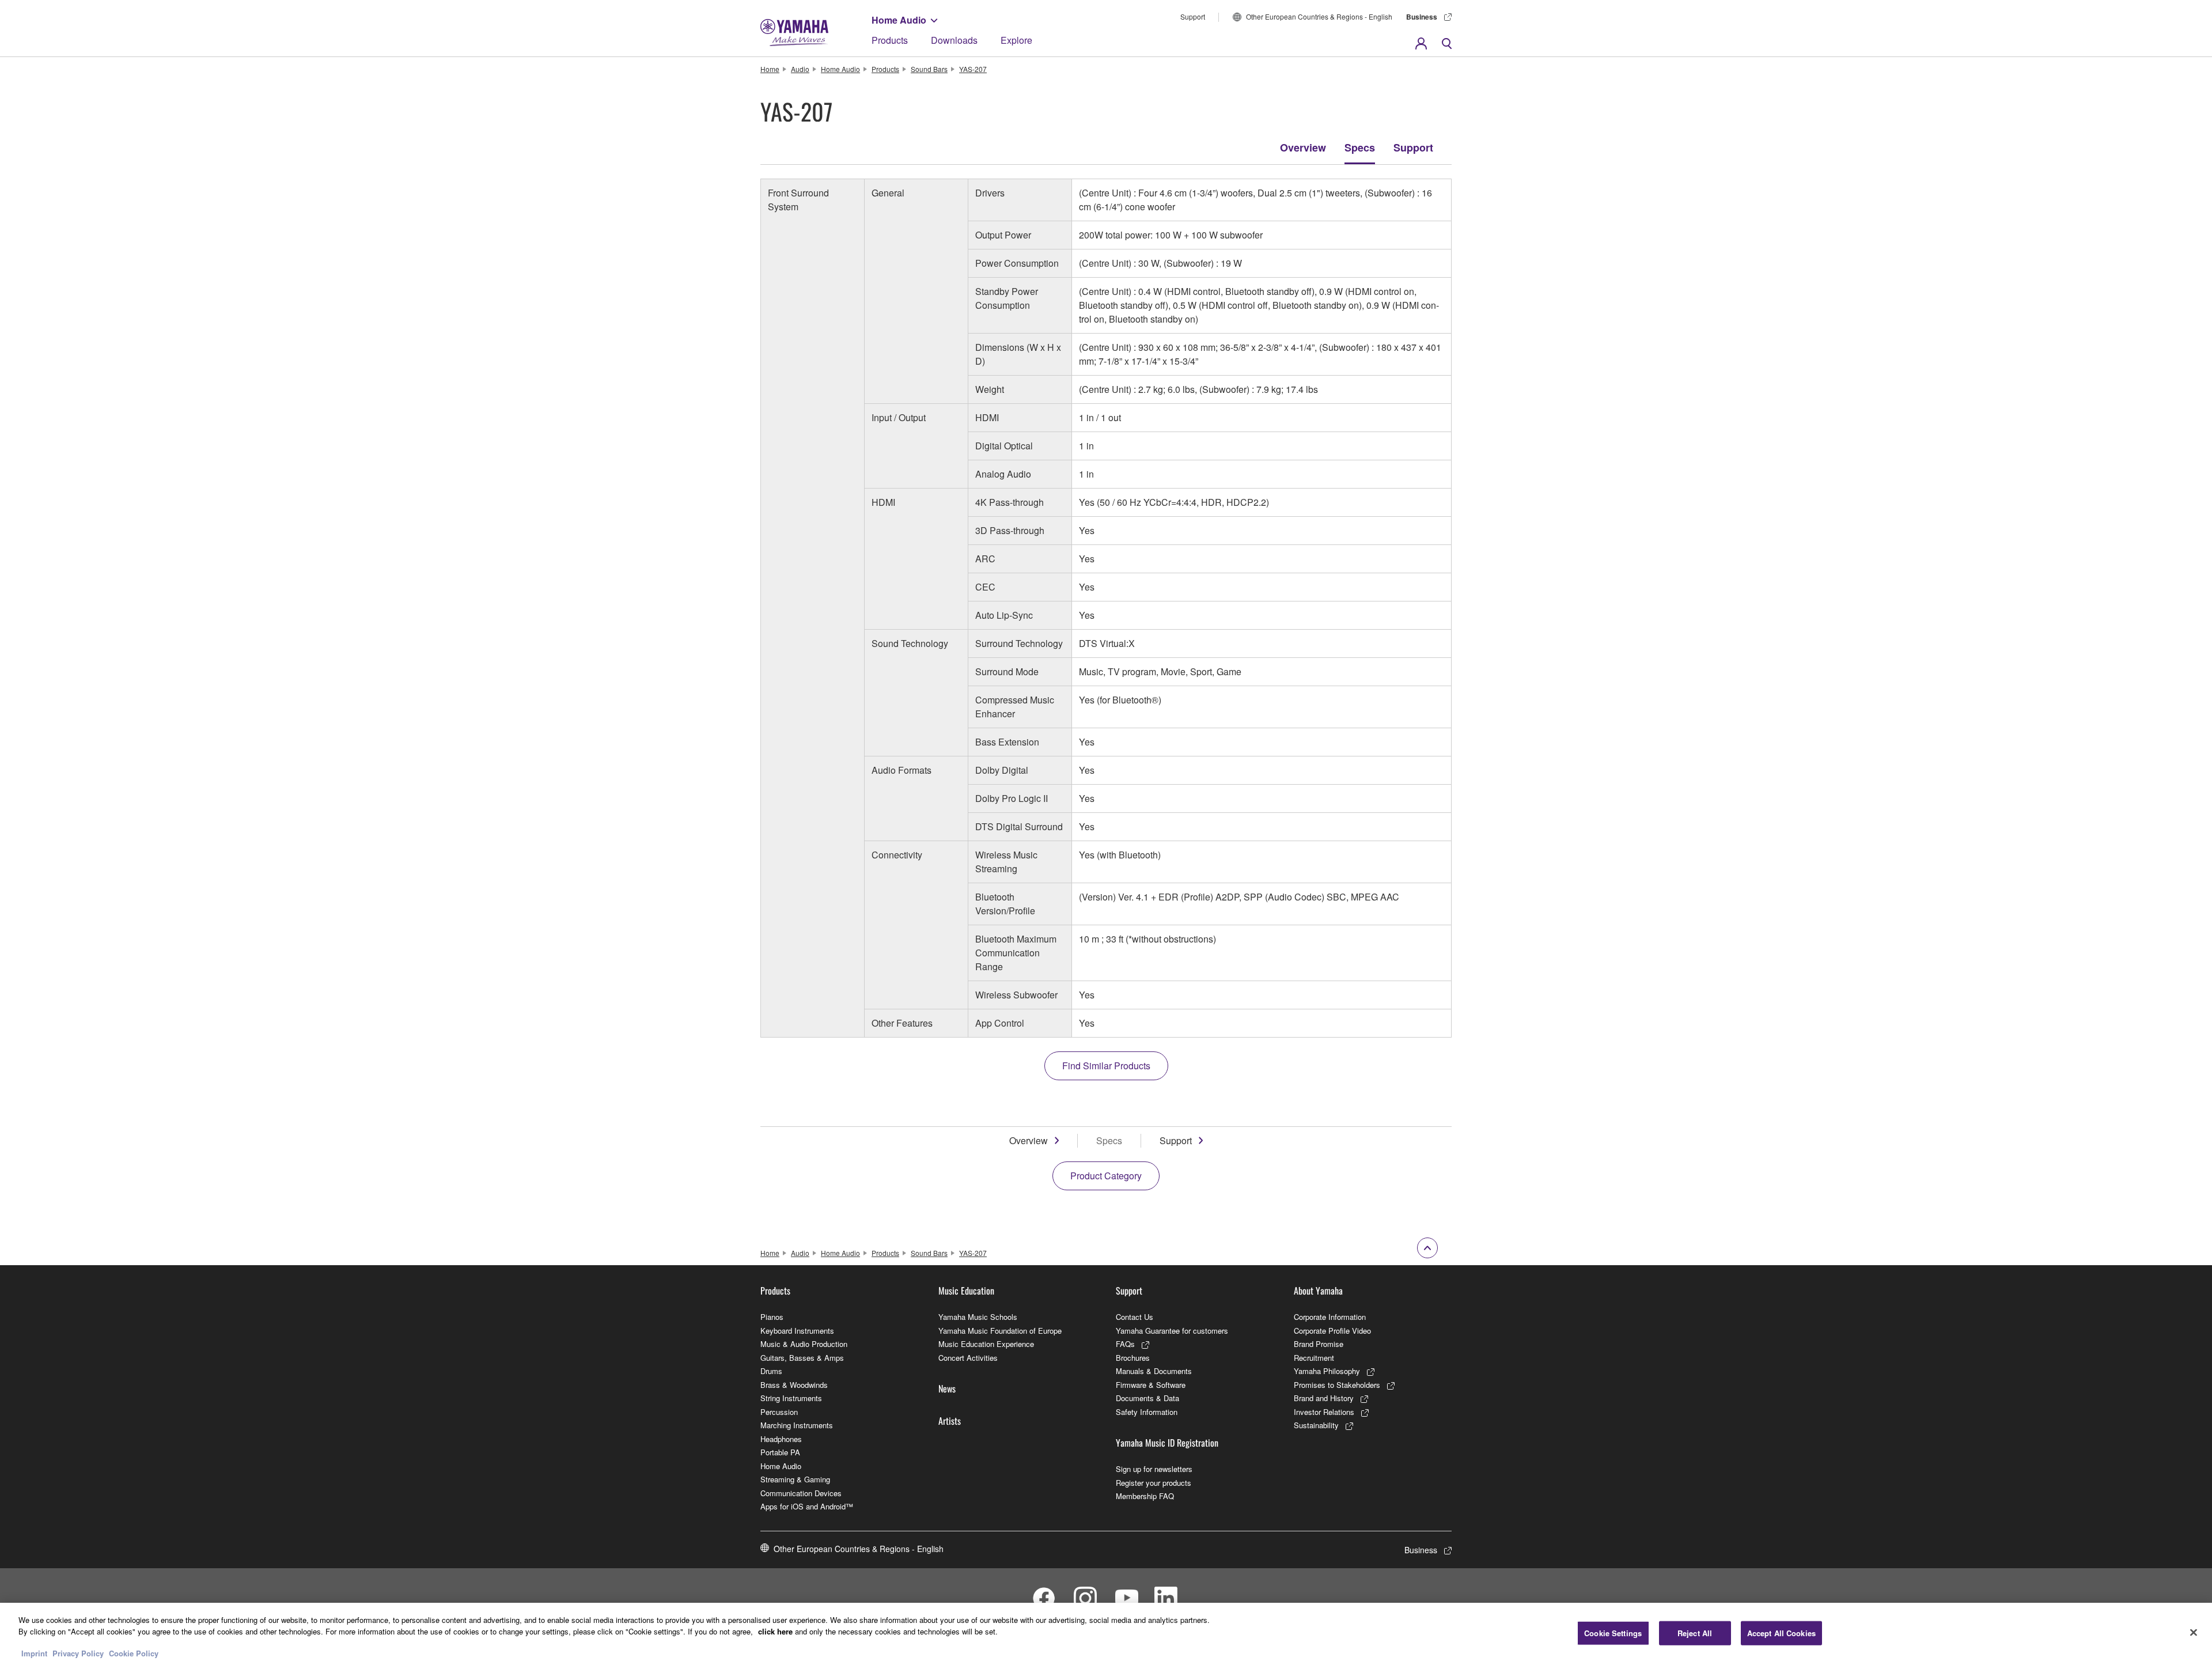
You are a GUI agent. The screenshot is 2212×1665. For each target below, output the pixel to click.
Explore (1016, 40)
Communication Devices (801, 1493)
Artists (950, 1421)
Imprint (34, 1653)
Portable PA (780, 1452)
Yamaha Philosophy (1327, 1371)
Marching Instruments (797, 1425)
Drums (771, 1371)
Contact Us (1135, 1317)
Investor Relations (1324, 1412)
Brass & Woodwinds (794, 1385)
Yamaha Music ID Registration (1167, 1443)
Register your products (1154, 1483)
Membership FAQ (1145, 1496)
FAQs (1125, 1344)
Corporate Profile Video (1332, 1331)
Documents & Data (1147, 1398)
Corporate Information (1330, 1317)
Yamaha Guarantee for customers (1172, 1331)
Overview (1303, 147)
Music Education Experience (986, 1344)
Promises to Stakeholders (1337, 1385)
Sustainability (1316, 1425)
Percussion (779, 1412)
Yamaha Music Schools (978, 1317)
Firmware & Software (1151, 1385)
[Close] (2194, 1632)
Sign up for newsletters (1154, 1469)
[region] (1106, 1634)
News (947, 1388)
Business (1422, 17)
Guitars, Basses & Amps (802, 1358)
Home (770, 69)
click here (775, 1631)
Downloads (954, 40)
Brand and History (1324, 1398)
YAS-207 (973, 69)
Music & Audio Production (804, 1344)
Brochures (1133, 1358)
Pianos (772, 1317)
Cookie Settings (1613, 1633)
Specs (1360, 147)
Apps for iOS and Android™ (807, 1506)
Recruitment (1314, 1358)
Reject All (1695, 1633)
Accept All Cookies (1781, 1633)
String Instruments (791, 1398)
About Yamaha (1318, 1291)
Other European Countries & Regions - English (1319, 16)
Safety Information (1147, 1412)
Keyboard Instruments (797, 1331)
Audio (800, 69)
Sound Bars (929, 69)
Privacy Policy (78, 1653)
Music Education (966, 1291)
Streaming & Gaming (795, 1479)
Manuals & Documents (1154, 1371)
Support (1193, 16)
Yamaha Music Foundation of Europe (1000, 1331)
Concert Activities (968, 1358)
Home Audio (899, 20)
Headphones (781, 1439)
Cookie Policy (134, 1653)
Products (890, 40)
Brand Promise (1319, 1344)
